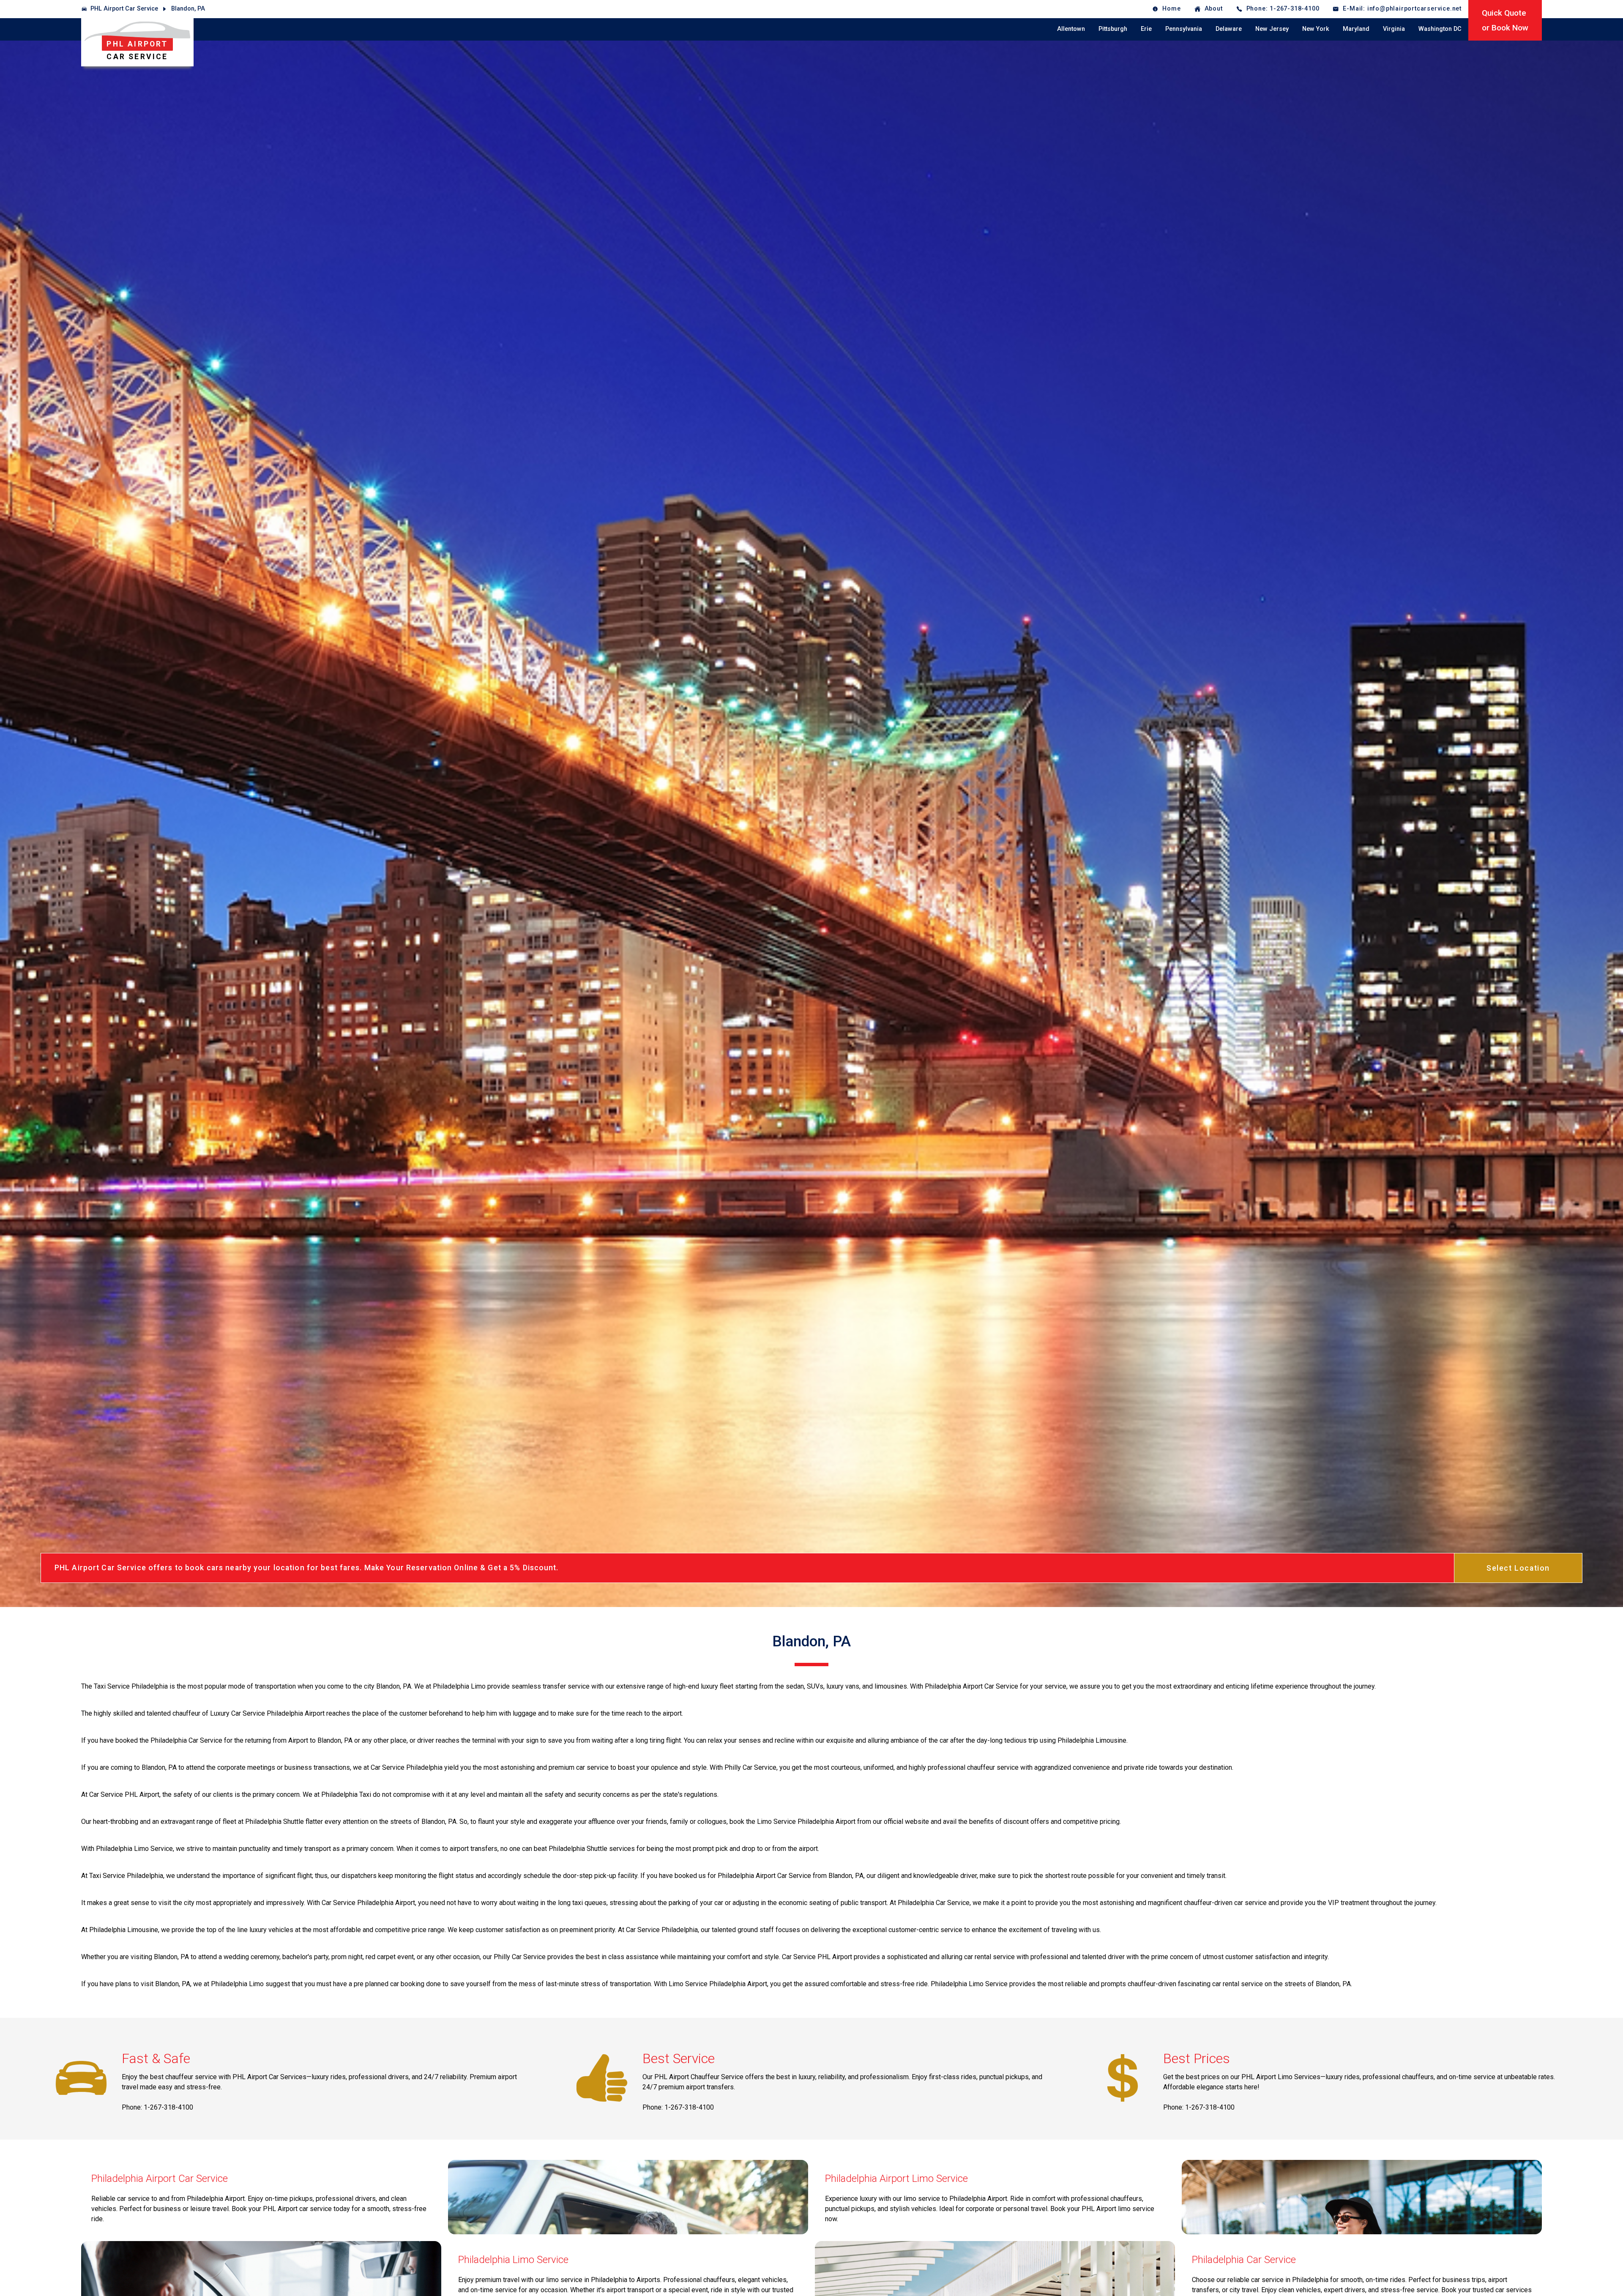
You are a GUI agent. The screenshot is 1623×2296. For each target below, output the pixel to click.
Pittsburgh (1113, 29)
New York (1316, 29)
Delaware (1229, 29)
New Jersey (1272, 29)
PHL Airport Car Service (124, 9)
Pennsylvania (1184, 29)
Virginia (1394, 29)
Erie (1146, 29)
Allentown (1071, 29)
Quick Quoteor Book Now (1505, 20)
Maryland (1356, 29)
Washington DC (1440, 29)
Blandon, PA (188, 9)
